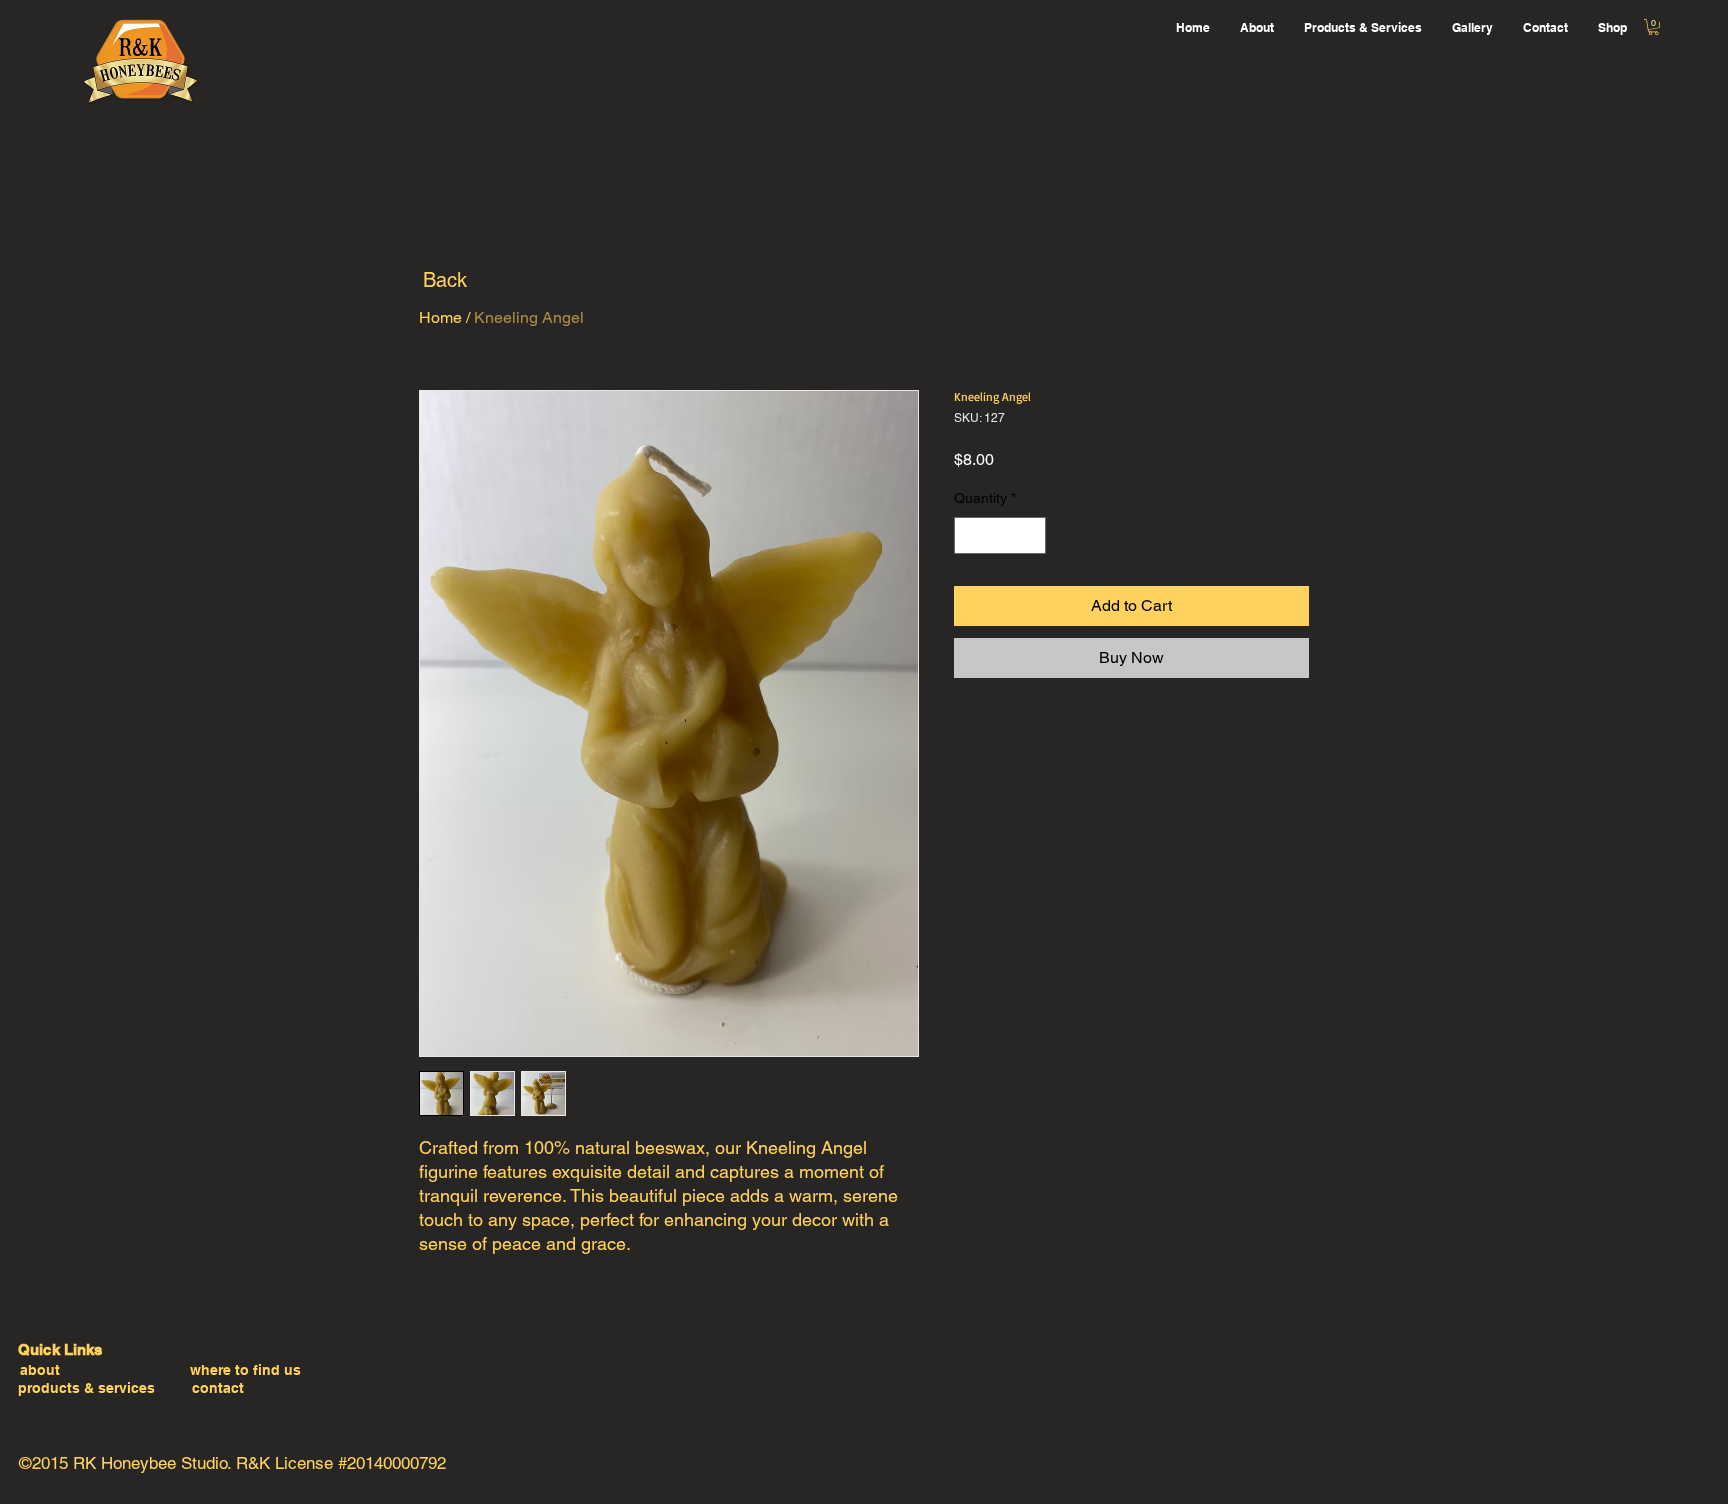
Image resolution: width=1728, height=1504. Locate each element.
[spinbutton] (1000, 535)
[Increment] (1030, 535)
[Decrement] (969, 535)
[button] (1653, 27)
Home (440, 317)
